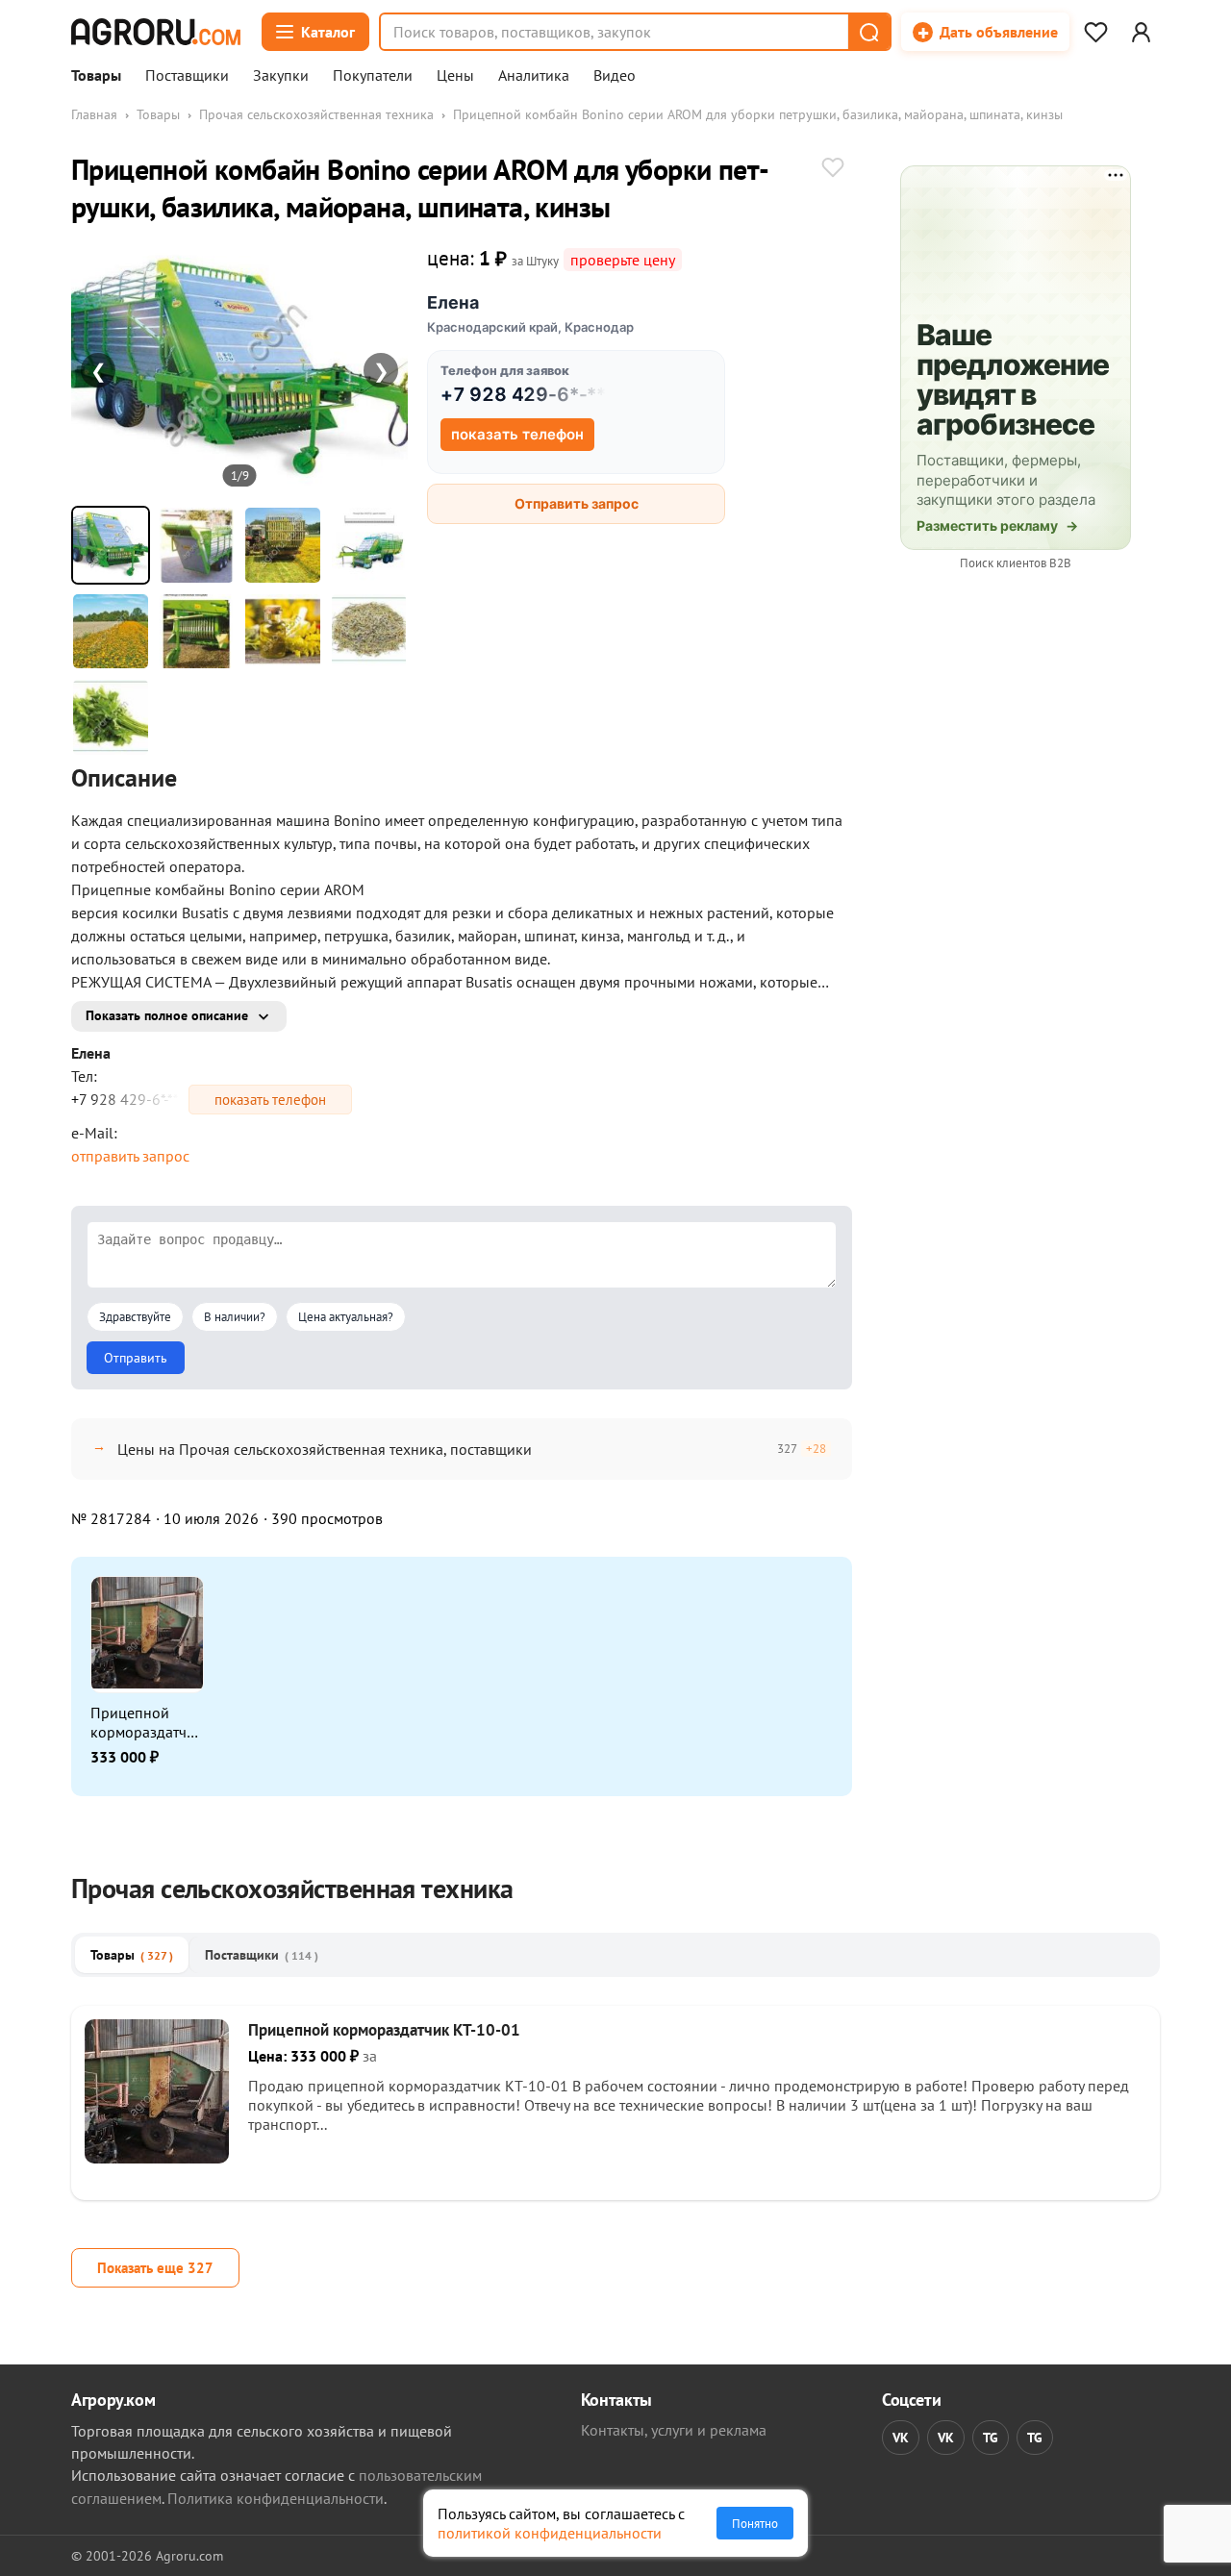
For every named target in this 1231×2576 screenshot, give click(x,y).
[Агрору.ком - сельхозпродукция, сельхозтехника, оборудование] (156, 32)
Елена (453, 302)
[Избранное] (1095, 32)
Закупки (281, 76)
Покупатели (373, 76)
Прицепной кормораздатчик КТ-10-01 (147, 1722)
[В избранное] (833, 169)
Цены (455, 76)
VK (901, 2438)
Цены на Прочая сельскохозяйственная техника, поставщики (325, 1449)
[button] (868, 32)
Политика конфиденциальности (276, 2498)
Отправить (136, 1358)
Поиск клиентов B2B (1016, 563)
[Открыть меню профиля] (1141, 32)
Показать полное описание (167, 1015)
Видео (615, 76)
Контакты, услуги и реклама (674, 2430)
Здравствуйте (135, 1317)
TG (991, 2438)
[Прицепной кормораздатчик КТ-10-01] (157, 2158)
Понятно (755, 2523)
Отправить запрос (577, 503)
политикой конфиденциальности (550, 2533)
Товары (96, 76)
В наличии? (235, 1317)
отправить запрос (130, 1156)
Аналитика (534, 76)
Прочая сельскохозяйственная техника (316, 114)
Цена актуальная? (346, 1317)
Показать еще (155, 2268)
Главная (94, 114)
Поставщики (187, 76)
